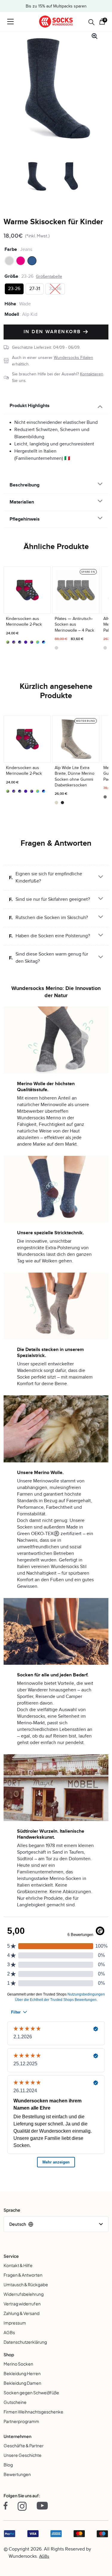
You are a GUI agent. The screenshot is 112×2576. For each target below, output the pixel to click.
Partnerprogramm (21, 2421)
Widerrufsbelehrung (24, 2294)
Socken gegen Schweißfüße (31, 2392)
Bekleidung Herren (22, 2373)
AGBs (9, 2332)
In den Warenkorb (53, 332)
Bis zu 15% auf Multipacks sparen (56, 6)
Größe (11, 276)
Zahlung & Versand (22, 2313)
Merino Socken (18, 2364)
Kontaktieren (92, 374)
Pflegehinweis (25, 519)
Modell (12, 314)
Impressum (15, 2323)
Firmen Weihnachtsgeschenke (33, 2412)
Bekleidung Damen (22, 2383)
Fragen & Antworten (23, 2275)
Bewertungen (17, 2474)
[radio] (9, 261)
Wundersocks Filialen (73, 358)
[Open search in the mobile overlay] (91, 22)
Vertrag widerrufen (22, 2304)
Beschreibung (24, 485)
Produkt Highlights (30, 406)
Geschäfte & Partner (24, 2445)
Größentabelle (49, 276)
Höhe (10, 304)
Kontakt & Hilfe (18, 2265)
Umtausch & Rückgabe (26, 2284)
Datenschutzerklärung (25, 2342)
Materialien (22, 502)
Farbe (11, 249)
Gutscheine (15, 2402)
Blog (8, 2465)
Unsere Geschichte (23, 2455)
